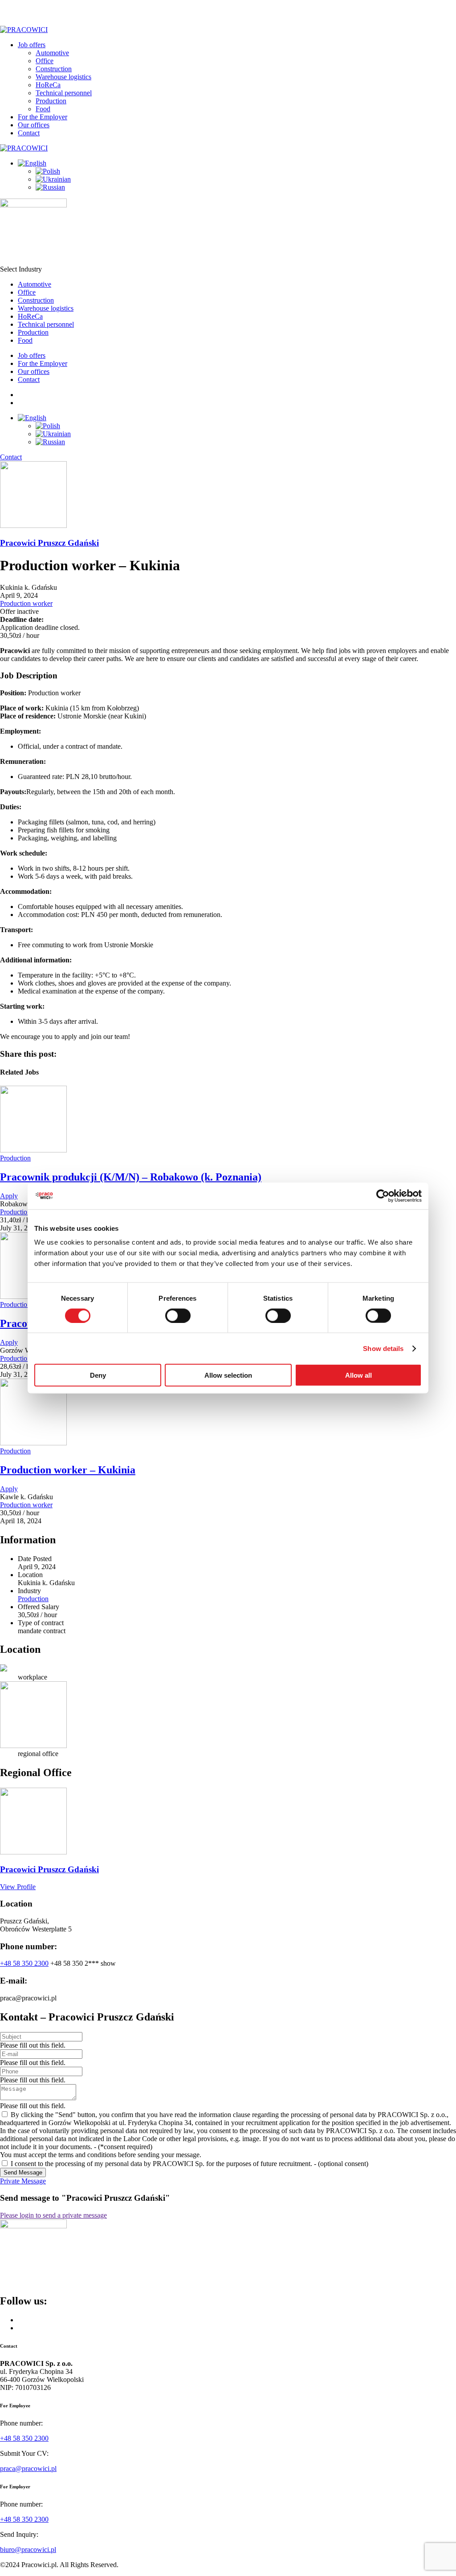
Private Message (23, 2181)
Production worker (26, 603)
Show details (383, 1348)
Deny (98, 1375)
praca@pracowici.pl (28, 2468)
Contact (29, 133)
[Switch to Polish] (48, 171)
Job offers (32, 45)
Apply (9, 1196)
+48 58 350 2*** (83, 1963)
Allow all (358, 1375)
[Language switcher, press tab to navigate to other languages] (32, 163)
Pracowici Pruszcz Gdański (49, 543)
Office (45, 61)
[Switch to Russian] (50, 187)
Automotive (52, 53)
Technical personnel (64, 93)
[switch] (178, 1315)
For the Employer (43, 117)
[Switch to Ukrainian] (53, 179)
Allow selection (228, 1375)
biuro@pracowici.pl (28, 2550)
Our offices (34, 125)
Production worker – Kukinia (68, 1470)
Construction (54, 69)
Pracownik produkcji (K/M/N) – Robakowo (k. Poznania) (131, 1177)
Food (43, 109)
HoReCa (48, 85)
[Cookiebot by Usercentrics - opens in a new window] (383, 1196)
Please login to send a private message (53, 2215)
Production (51, 101)
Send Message (23, 2172)
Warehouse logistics (63, 77)
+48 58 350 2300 (24, 1963)
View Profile (18, 1887)
